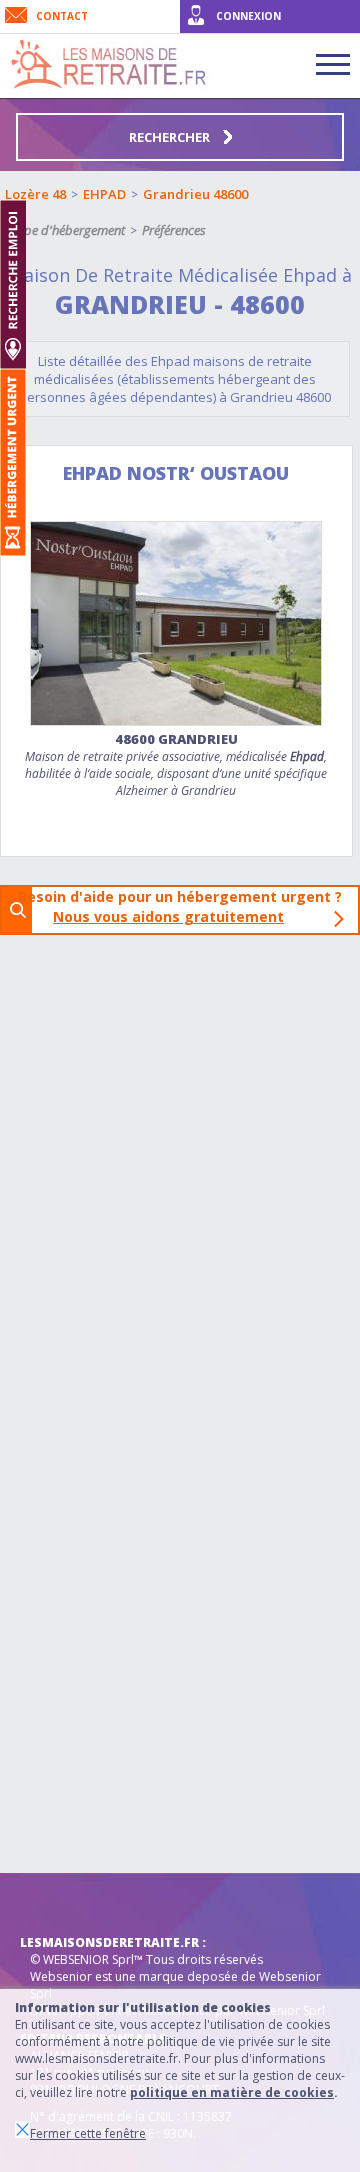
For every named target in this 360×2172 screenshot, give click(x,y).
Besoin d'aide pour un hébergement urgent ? (186, 906)
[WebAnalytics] (60, 1903)
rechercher (171, 137)
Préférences (174, 230)
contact (62, 16)
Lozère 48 (35, 194)
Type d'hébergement (68, 230)
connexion (248, 16)
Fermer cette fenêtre (88, 2133)
